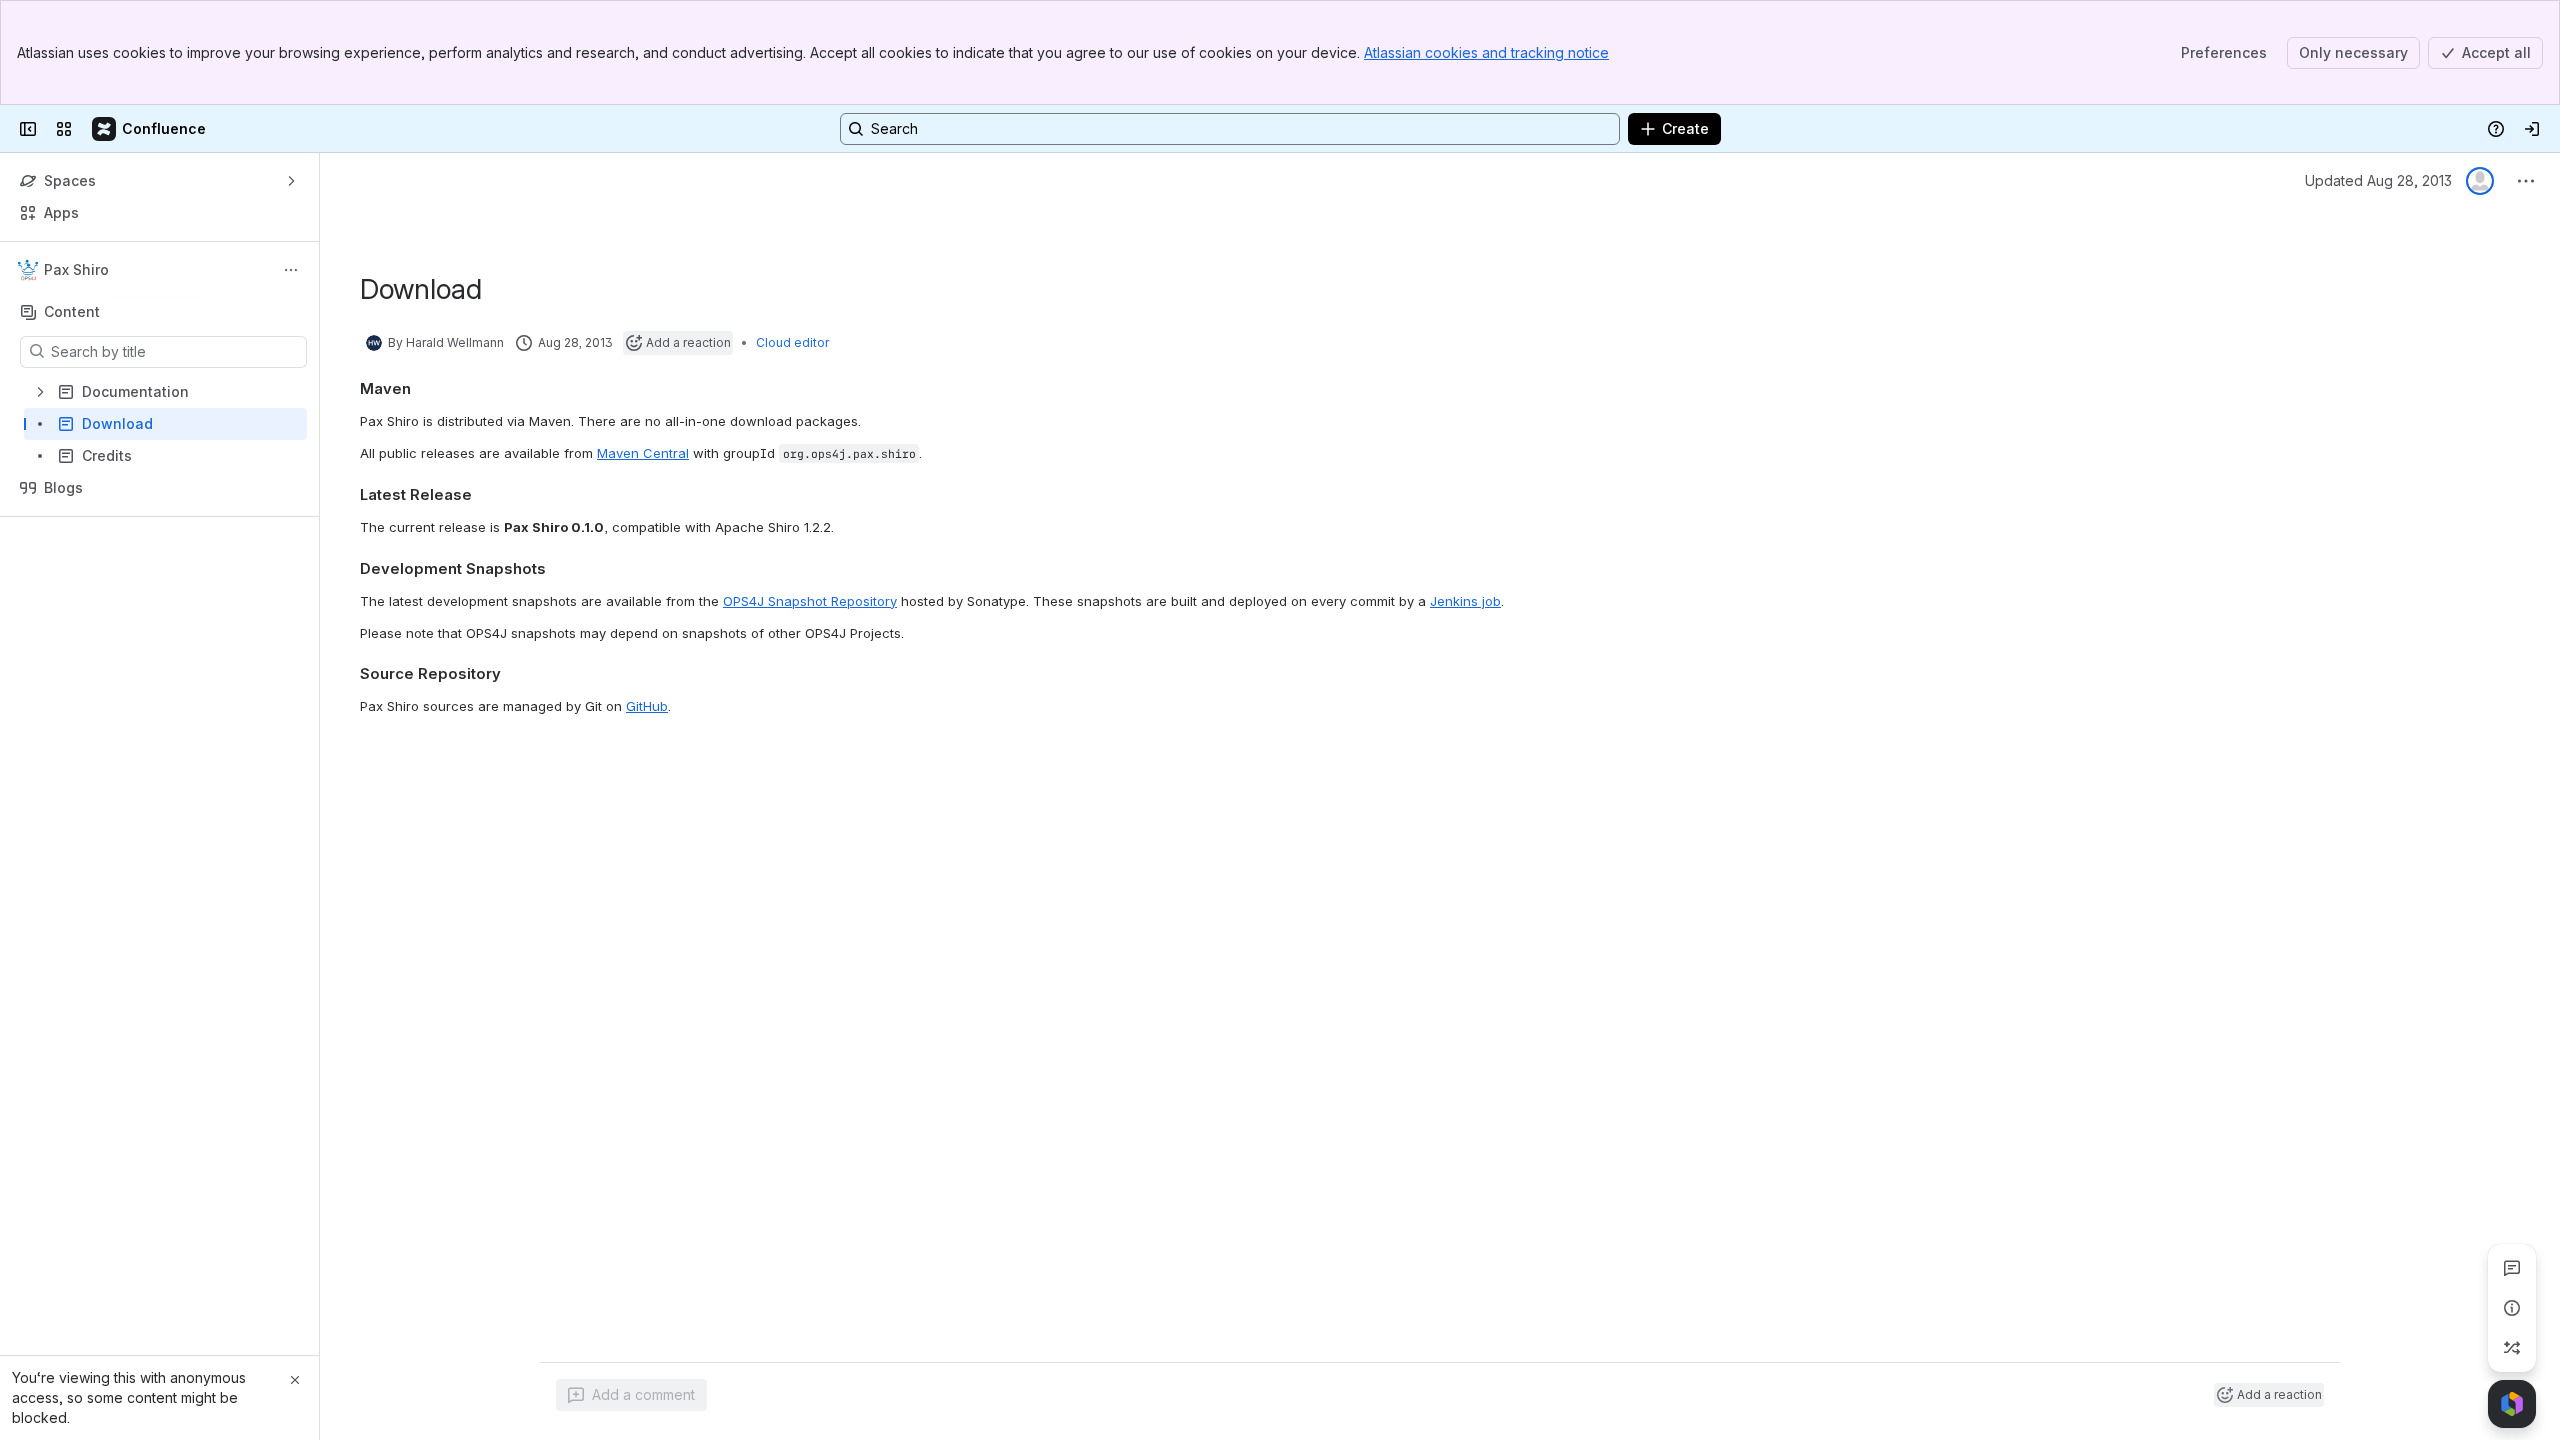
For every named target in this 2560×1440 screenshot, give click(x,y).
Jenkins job (1465, 601)
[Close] (295, 1380)
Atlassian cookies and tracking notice (1486, 52)
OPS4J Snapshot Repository (810, 601)
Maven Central (643, 453)
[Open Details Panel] (2512, 1308)
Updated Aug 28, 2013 (2378, 180)
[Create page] (2512, 1348)
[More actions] (291, 270)
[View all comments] (2512, 1268)
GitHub (647, 706)
